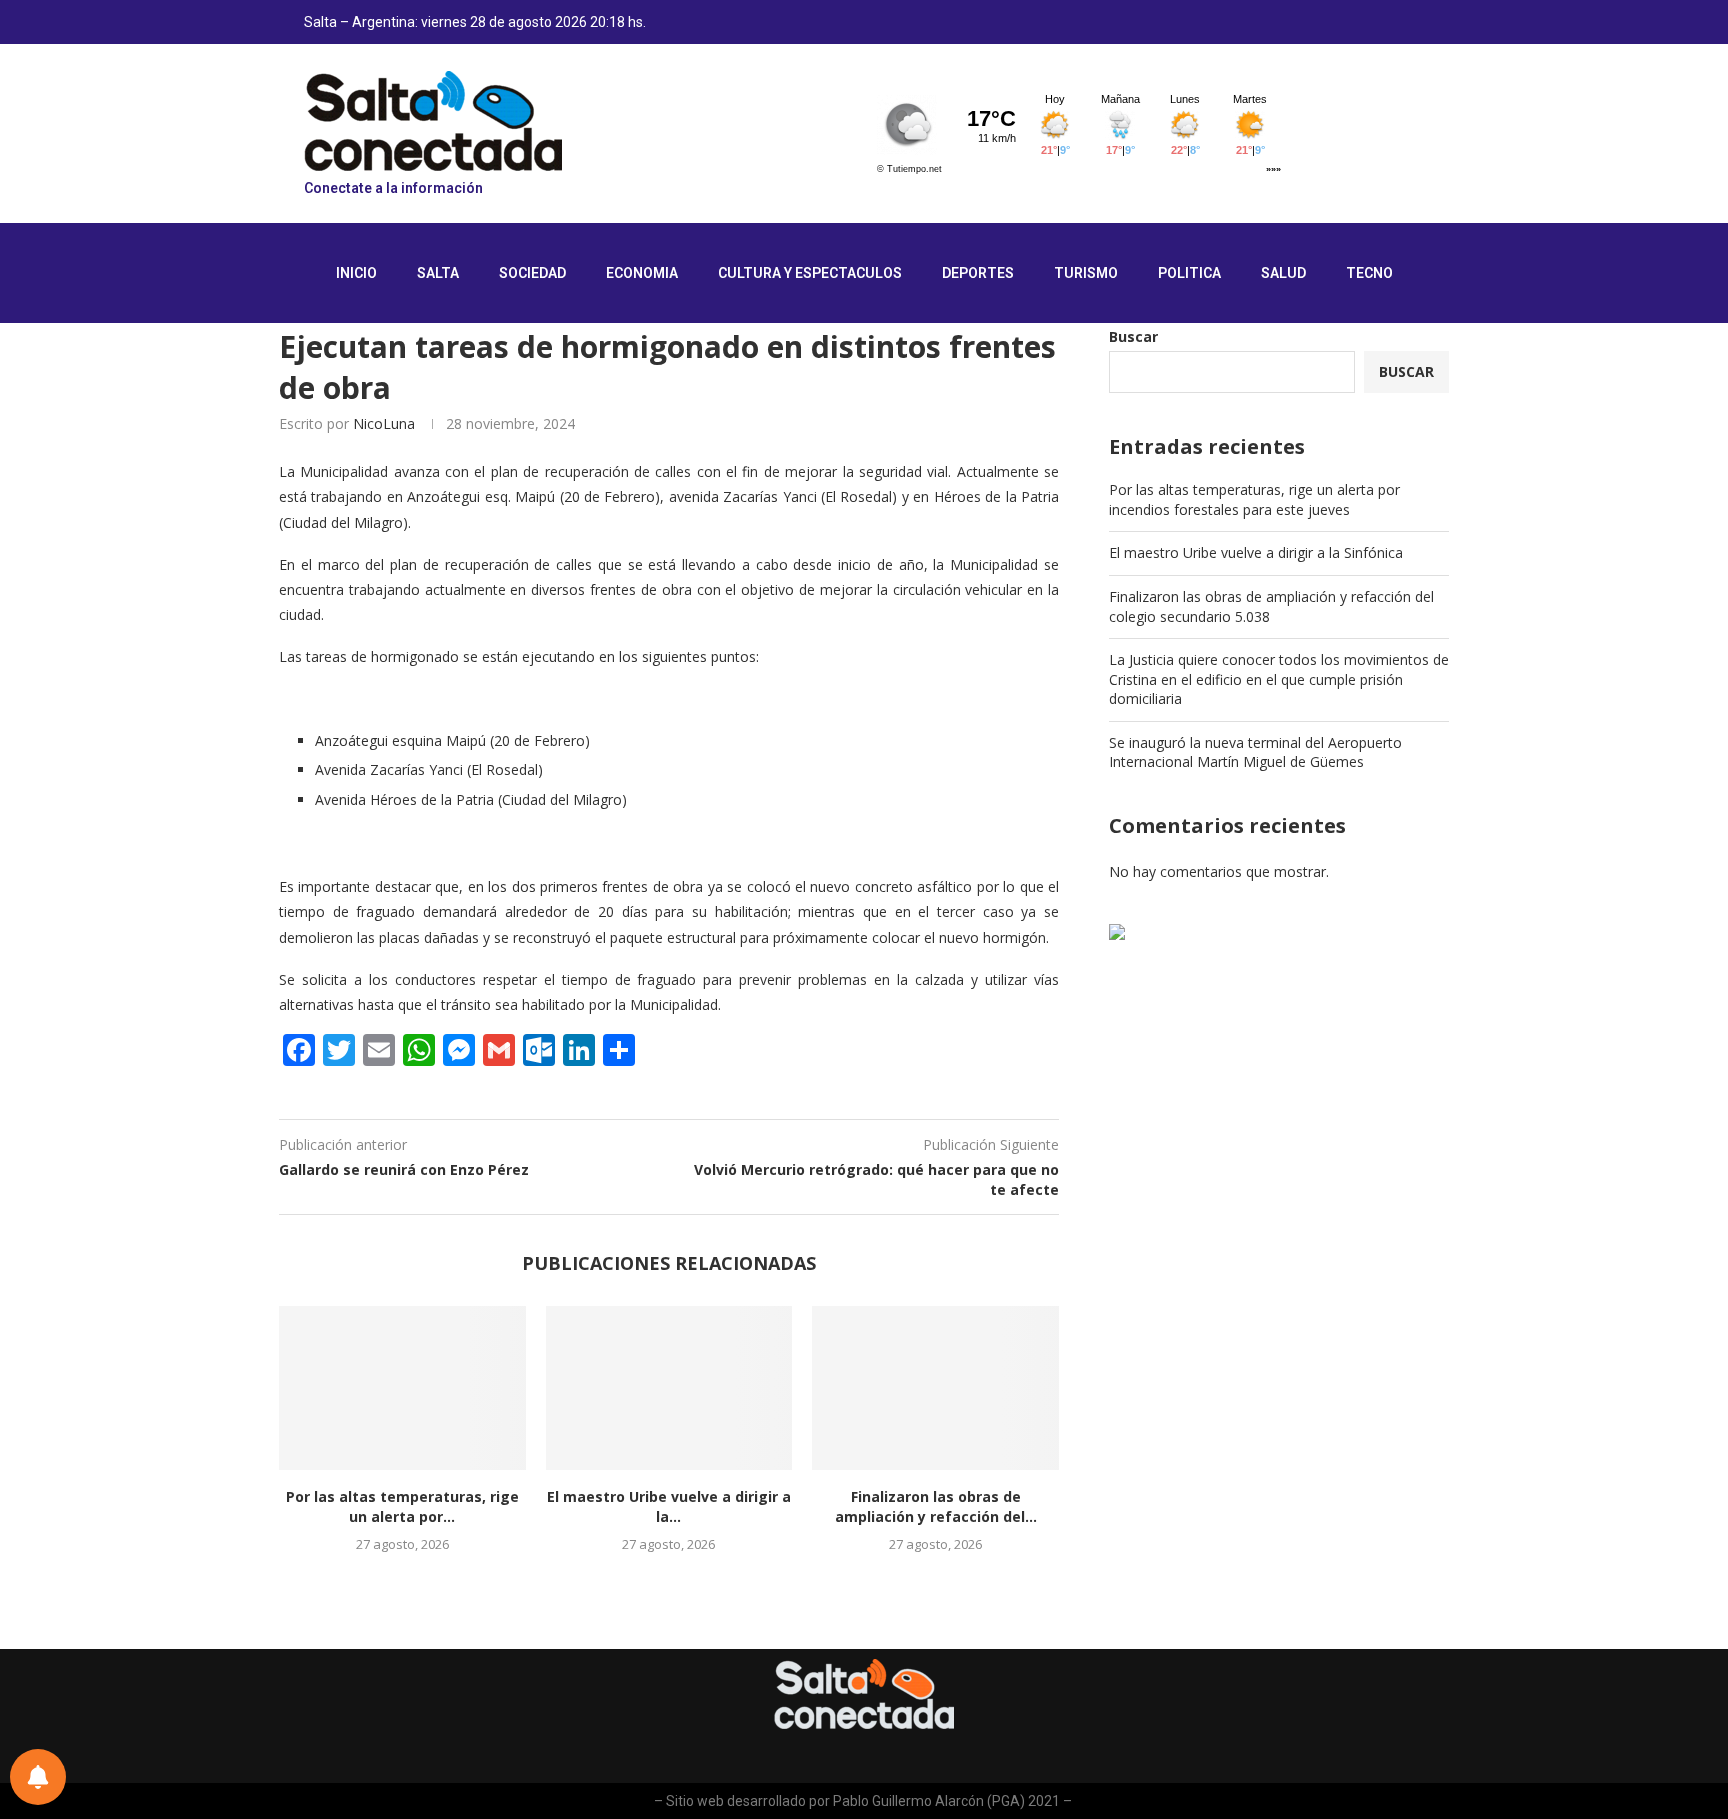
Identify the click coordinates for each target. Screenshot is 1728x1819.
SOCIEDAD (532, 273)
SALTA (438, 273)
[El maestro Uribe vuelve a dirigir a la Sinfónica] (669, 1388)
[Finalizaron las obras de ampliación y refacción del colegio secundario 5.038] (935, 1388)
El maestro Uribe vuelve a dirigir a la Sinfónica (1256, 552)
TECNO (1369, 273)
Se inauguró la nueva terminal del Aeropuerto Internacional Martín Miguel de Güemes (1255, 752)
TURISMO (1086, 273)
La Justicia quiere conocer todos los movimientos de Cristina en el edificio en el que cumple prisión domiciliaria (1279, 679)
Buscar (1133, 336)
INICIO (356, 273)
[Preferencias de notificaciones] (38, 1777)
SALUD (1283, 273)
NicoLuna (384, 423)
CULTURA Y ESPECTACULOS (810, 273)
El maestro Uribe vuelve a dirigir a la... (669, 1506)
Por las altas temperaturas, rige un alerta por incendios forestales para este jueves (1254, 499)
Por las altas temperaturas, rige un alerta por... (402, 1506)
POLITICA (1189, 273)
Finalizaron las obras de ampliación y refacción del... (936, 1506)
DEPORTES (978, 273)
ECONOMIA (642, 273)
